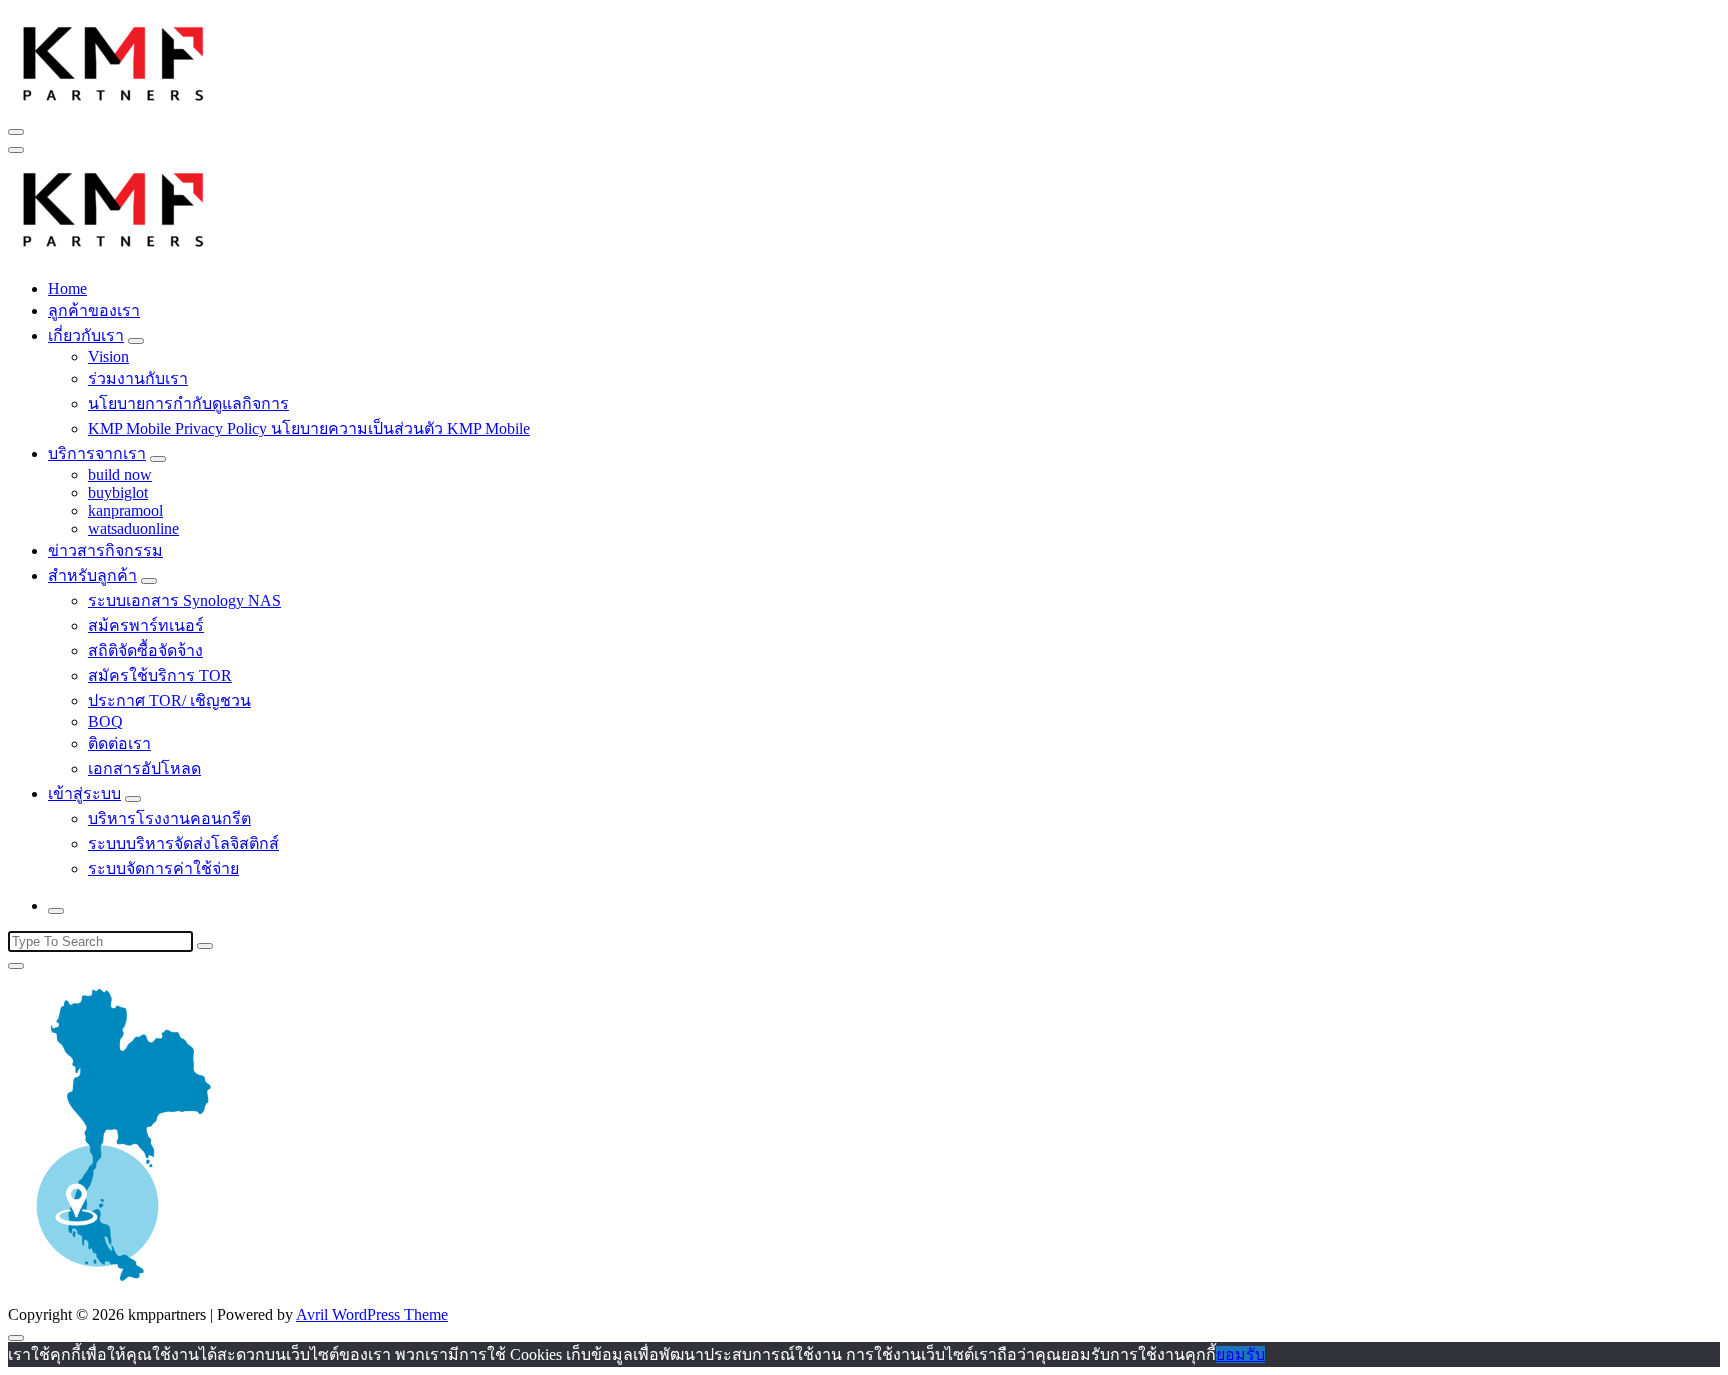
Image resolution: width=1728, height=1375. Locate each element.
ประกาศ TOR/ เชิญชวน (169, 700)
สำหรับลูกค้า (92, 575)
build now (120, 474)
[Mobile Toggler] (136, 341)
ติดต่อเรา (119, 743)
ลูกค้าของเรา (94, 310)
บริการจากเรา (97, 453)
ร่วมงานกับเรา (138, 378)
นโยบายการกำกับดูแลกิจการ (188, 403)
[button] (114, 61)
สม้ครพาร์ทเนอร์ (146, 625)
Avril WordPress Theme (372, 1314)
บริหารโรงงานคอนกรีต (169, 818)
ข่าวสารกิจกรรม (105, 550)
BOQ (105, 721)
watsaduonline (133, 528)
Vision (108, 356)
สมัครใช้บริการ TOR (160, 675)
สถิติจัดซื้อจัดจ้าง (145, 650)
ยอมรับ (1240, 1354)
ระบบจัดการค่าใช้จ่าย (163, 868)
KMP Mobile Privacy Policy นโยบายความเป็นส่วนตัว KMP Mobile (309, 428)
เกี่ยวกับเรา (86, 335)
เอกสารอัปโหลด (144, 768)
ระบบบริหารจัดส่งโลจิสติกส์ (183, 843)
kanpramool (125, 510)
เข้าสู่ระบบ (84, 793)
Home (67, 288)
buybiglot (118, 492)
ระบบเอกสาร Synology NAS (184, 600)
